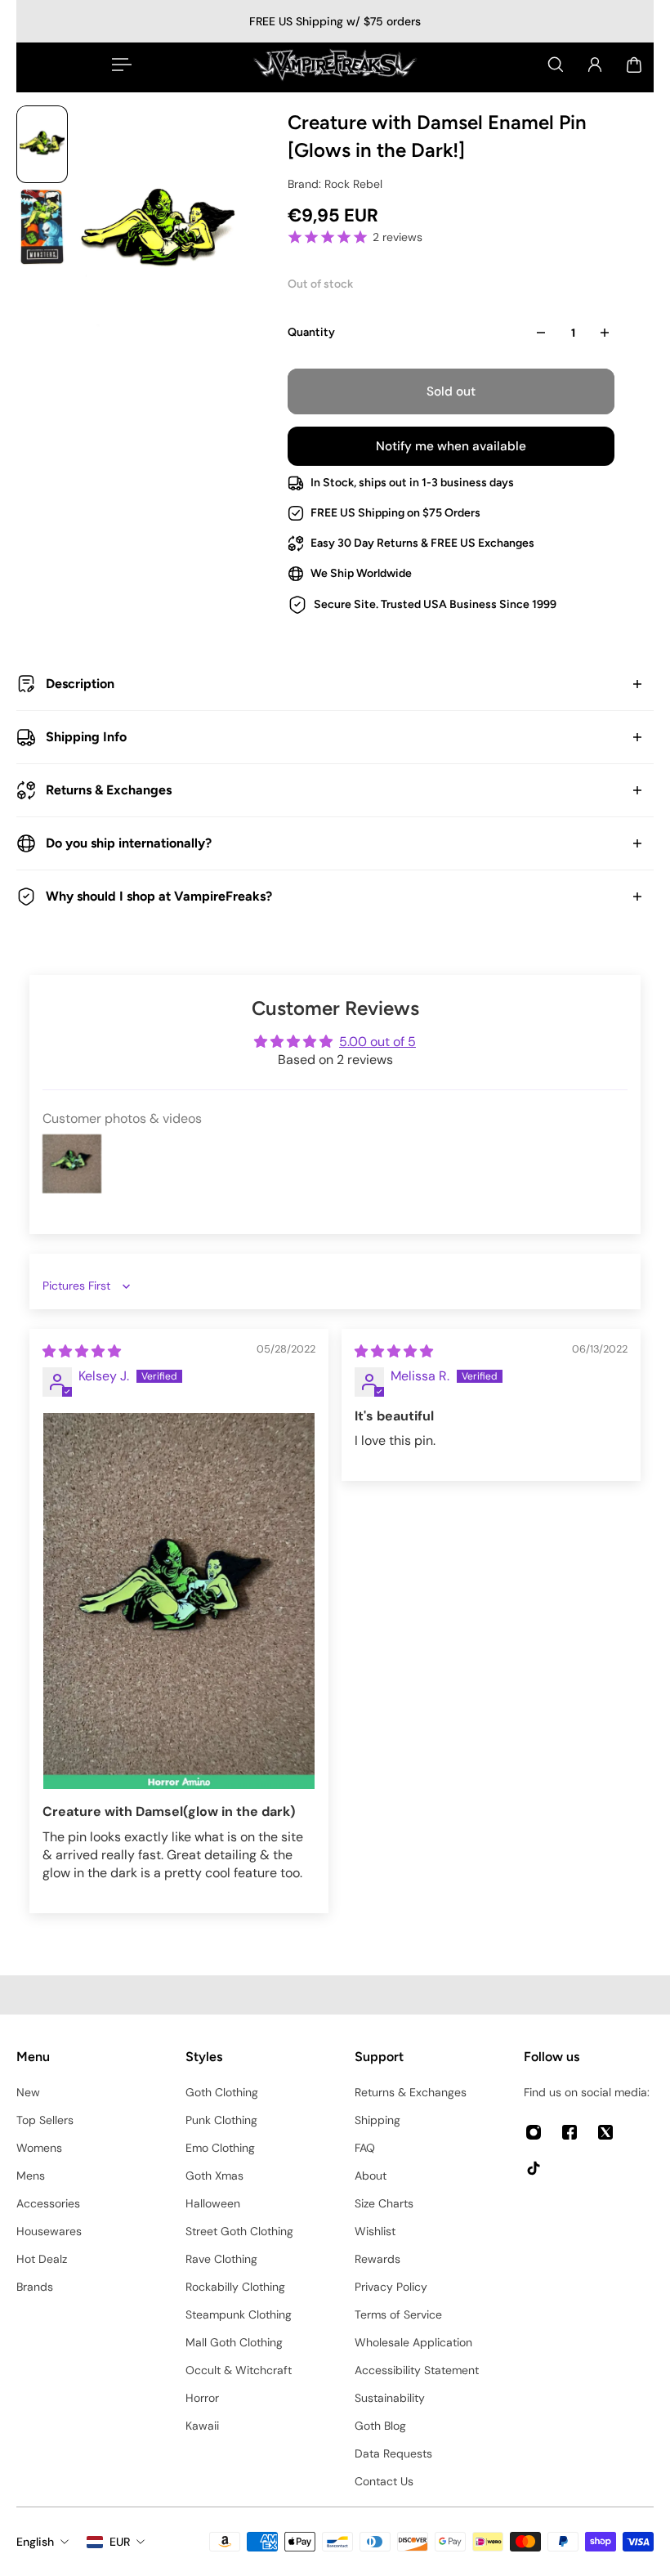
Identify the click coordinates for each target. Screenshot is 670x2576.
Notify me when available (451, 446)
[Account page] (595, 65)
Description (80, 684)
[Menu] (118, 65)
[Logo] (335, 65)
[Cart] (634, 65)
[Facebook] (569, 2132)
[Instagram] (534, 2132)
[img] (82, 1351)
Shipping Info (86, 737)
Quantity (311, 332)
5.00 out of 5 (377, 1042)
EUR (120, 2542)
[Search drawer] (556, 65)
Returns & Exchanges (109, 790)
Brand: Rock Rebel (335, 184)
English (35, 2542)
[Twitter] (605, 2132)
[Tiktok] (534, 2168)
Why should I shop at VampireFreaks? (159, 896)
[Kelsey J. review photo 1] (179, 1601)
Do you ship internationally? (129, 843)
